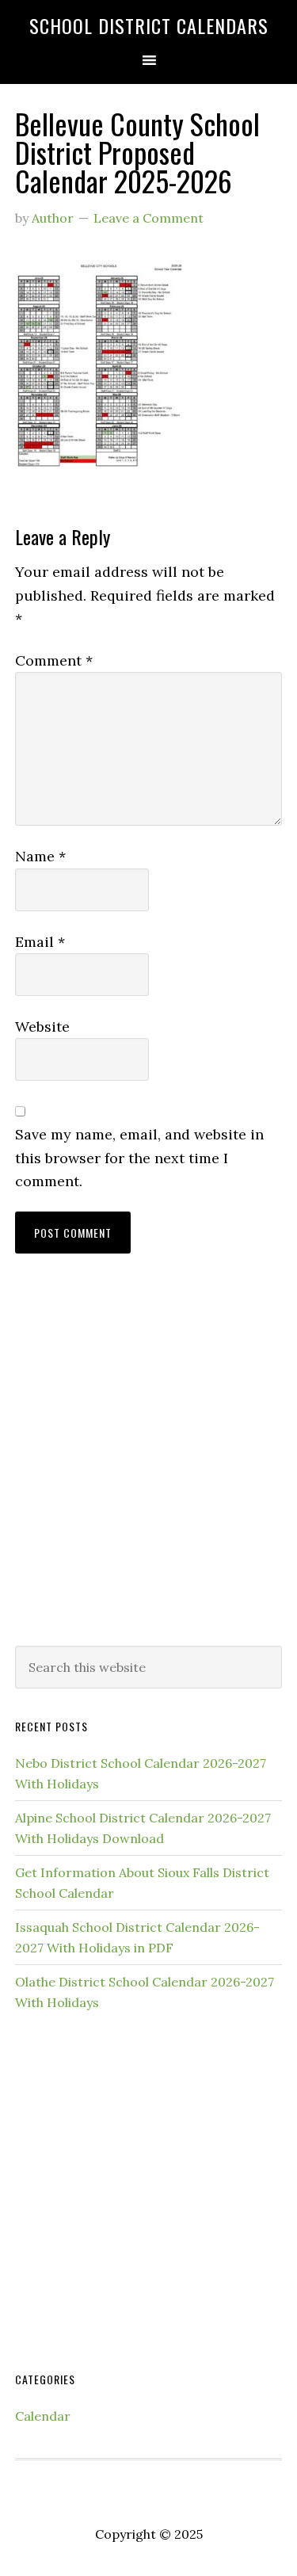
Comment (54, 660)
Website (42, 1027)
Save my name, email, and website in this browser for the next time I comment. (139, 1158)
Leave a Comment (148, 218)
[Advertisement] (148, 1465)
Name (40, 856)
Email (40, 942)
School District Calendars (149, 25)
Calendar (43, 2416)
